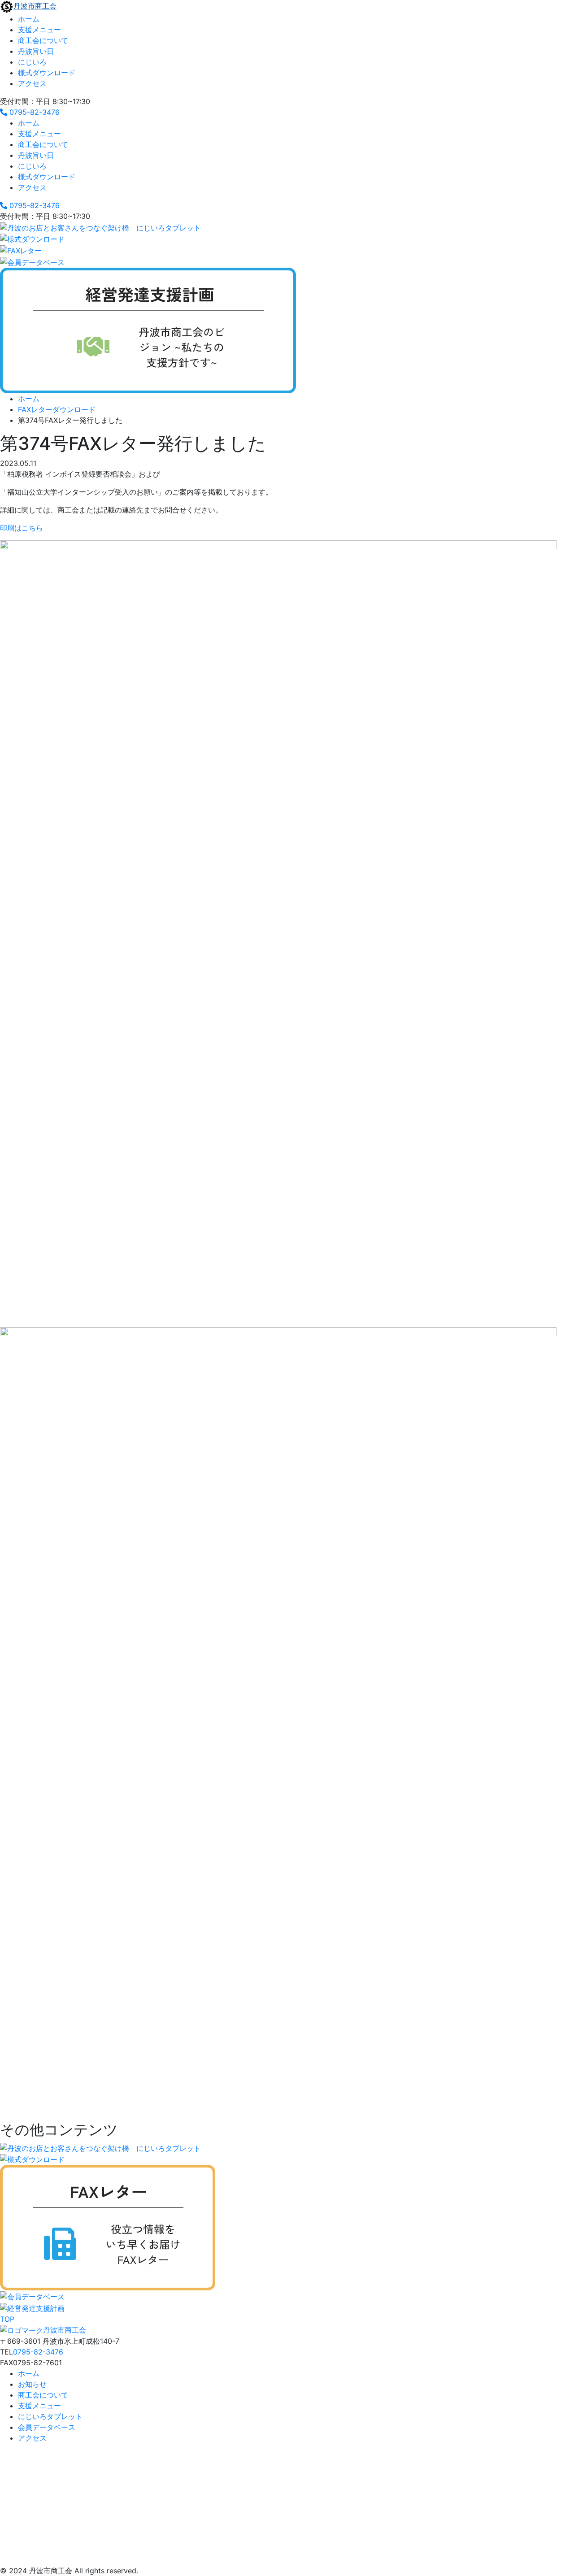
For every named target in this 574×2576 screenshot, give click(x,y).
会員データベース (47, 2427)
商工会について (43, 40)
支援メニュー (39, 30)
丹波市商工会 (35, 6)
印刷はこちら (22, 528)
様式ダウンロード (47, 73)
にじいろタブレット (50, 2416)
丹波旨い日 (36, 51)
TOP (7, 2319)
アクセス (32, 83)
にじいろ (32, 62)
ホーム (29, 19)
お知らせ (32, 2384)
